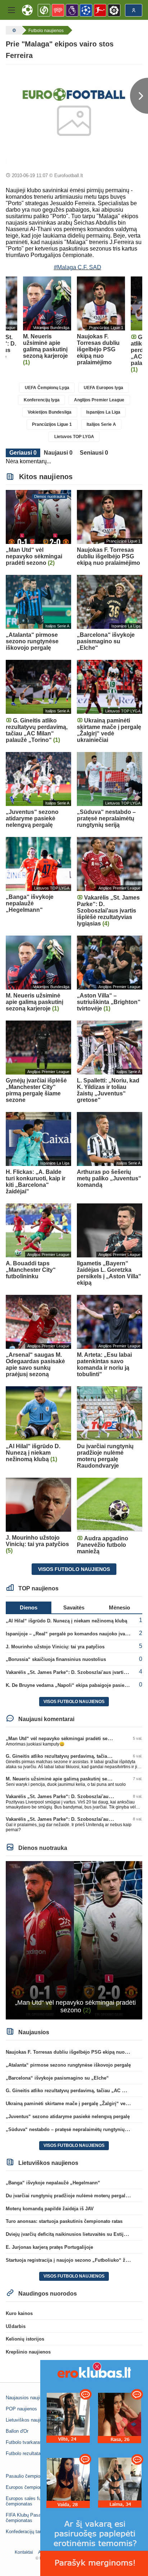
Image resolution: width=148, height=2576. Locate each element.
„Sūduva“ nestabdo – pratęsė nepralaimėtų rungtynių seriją (72, 2129)
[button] (11, 10)
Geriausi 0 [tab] (23, 453)
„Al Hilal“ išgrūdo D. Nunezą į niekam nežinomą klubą (66, 1621)
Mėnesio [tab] (119, 1607)
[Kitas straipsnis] (139, 96)
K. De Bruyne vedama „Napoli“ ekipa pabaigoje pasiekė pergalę (77, 1685)
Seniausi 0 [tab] (94, 453)
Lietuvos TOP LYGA (74, 437)
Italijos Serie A (101, 424)
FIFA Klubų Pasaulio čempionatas (27, 2518)
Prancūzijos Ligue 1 (52, 424)
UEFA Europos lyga (103, 388)
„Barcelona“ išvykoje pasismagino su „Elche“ (57, 2078)
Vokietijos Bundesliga (50, 412)
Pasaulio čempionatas (29, 2476)
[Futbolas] (13, 30)
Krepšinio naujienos (28, 2352)
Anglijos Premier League (99, 400)
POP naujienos (21, 2409)
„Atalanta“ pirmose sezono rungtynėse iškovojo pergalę (68, 2065)
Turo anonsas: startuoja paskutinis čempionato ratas (64, 2221)
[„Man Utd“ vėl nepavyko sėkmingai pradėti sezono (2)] (74, 1940)
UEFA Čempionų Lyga (47, 388)
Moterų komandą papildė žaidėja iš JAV (50, 2209)
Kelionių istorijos (25, 2339)
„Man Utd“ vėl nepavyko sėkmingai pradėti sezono (62, 1739)
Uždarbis (16, 2326)
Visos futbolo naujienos (74, 1569)
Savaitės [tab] (74, 1607)
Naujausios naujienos (28, 2398)
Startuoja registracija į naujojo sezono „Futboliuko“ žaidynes (74, 2260)
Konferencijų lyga (42, 400)
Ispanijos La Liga (103, 412)
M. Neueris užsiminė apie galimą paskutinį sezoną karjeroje (72, 1779)
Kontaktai (24, 2552)
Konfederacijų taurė (26, 2532)
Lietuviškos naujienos (28, 2420)
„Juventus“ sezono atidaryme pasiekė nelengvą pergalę (68, 2116)
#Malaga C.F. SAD (78, 267)
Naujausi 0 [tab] (58, 453)
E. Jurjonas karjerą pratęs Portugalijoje (49, 2247)
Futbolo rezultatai (24, 2453)
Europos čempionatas (28, 2487)
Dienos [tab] (29, 1607)
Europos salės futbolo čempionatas (28, 2501)
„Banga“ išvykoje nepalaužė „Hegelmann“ (53, 2183)
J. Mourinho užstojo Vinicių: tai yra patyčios (55, 1647)
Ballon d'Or (17, 2431)
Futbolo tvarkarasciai (27, 2442)
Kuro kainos (19, 2313)
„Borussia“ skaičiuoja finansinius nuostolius (56, 1659)
